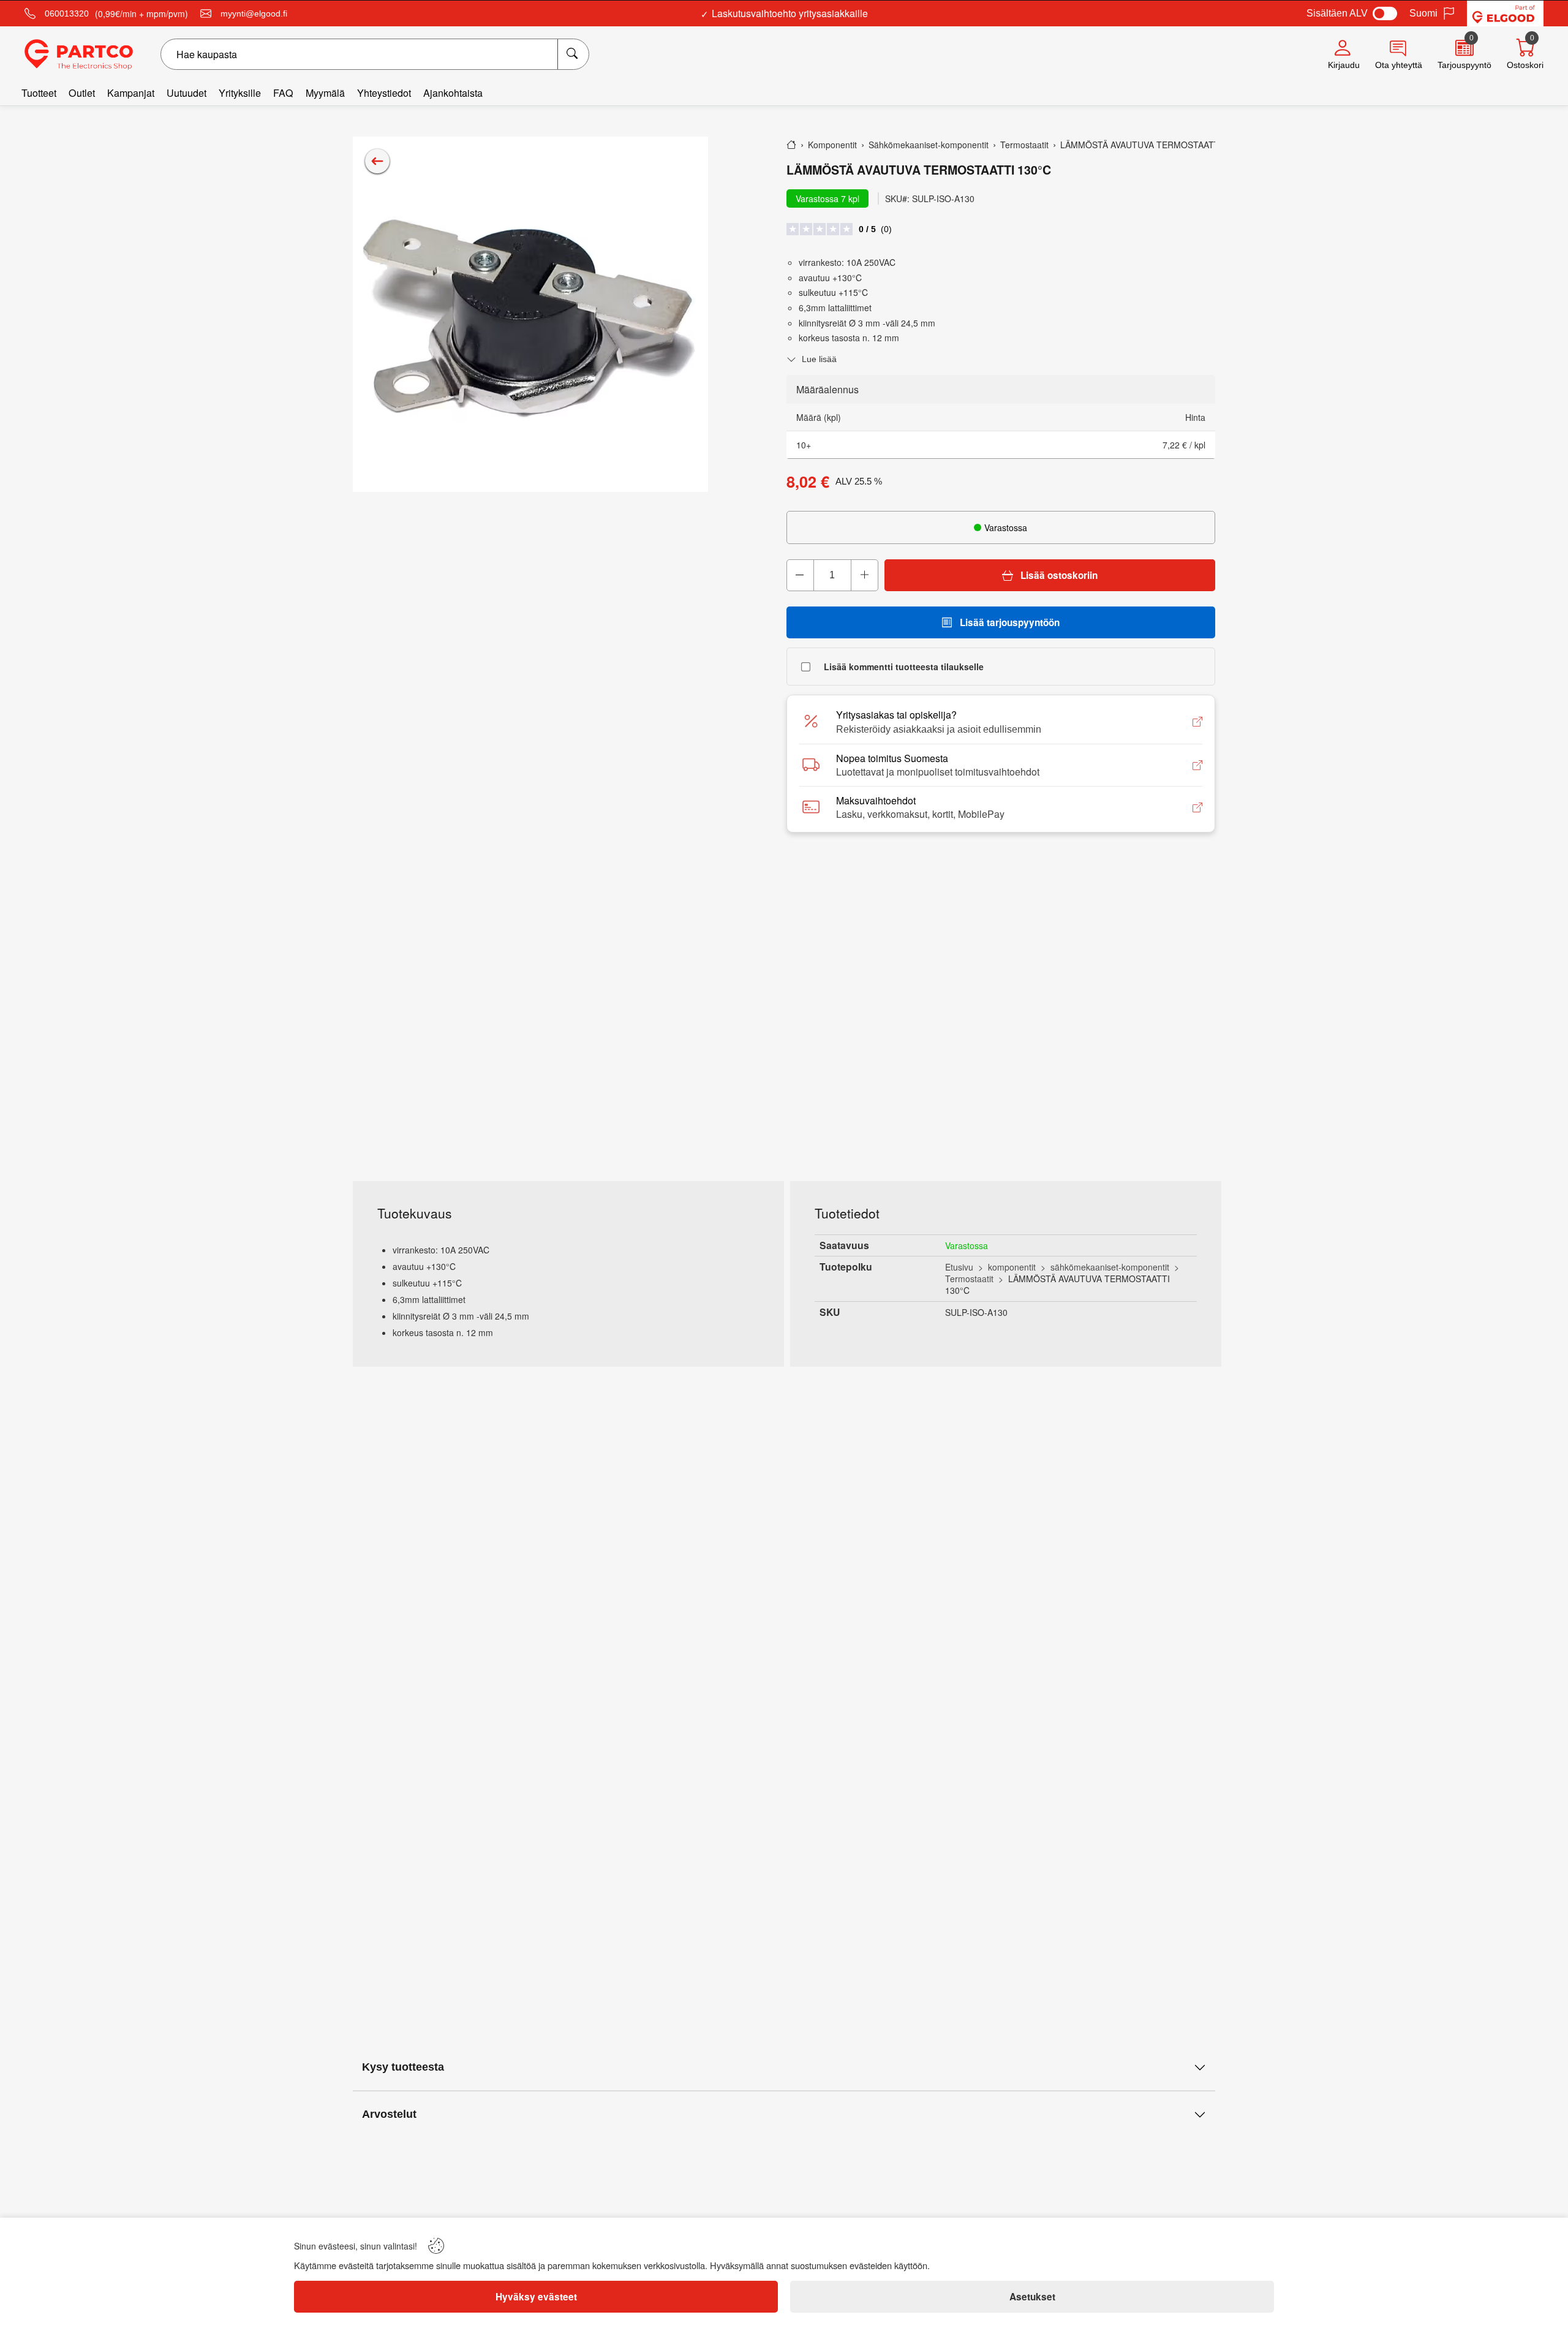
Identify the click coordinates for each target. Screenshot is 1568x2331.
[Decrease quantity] (801, 575)
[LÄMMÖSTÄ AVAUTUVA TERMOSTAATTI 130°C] (530, 314)
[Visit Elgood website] (1505, 13)
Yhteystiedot (384, 93)
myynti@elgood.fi (254, 13)
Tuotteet (39, 93)
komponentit (1012, 1267)
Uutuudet (187, 93)
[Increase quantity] (864, 575)
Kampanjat (131, 93)
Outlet (82, 93)
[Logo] (79, 55)
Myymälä (325, 93)
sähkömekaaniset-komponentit (1110, 1267)
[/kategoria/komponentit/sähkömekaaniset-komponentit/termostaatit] (377, 161)
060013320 (67, 13)
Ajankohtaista (453, 93)
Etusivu (959, 1267)
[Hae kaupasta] (573, 54)
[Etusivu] (791, 145)
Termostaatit (969, 1279)
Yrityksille (240, 93)
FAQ (283, 93)
